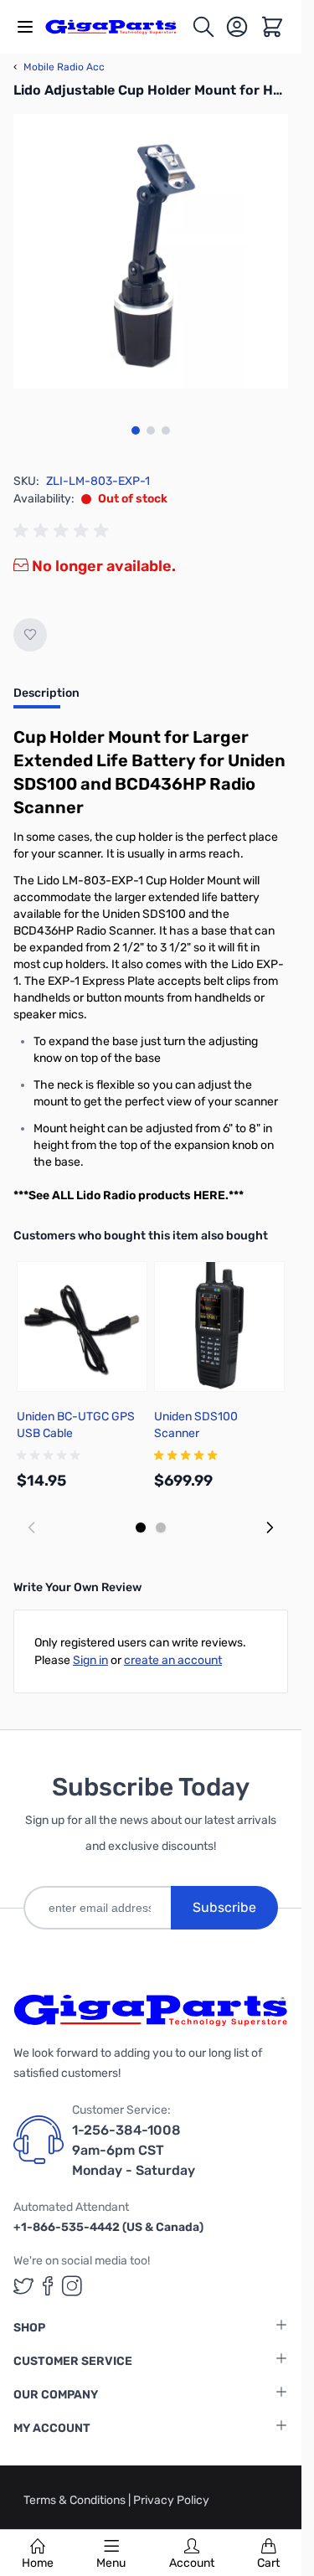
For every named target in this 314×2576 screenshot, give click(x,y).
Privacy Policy (171, 2500)
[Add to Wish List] (30, 635)
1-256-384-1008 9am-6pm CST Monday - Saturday (134, 2150)
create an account (173, 1660)
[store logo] (118, 27)
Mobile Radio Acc (59, 67)
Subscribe (224, 1907)
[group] (64, 531)
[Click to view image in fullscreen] (151, 251)
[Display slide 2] (161, 1528)
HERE (209, 1195)
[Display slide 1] (141, 1528)
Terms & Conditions (76, 2500)
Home (38, 2563)
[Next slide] (270, 1528)
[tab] (46, 698)
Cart (268, 2563)
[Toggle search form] (203, 27)
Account (192, 2563)
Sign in (90, 1660)
